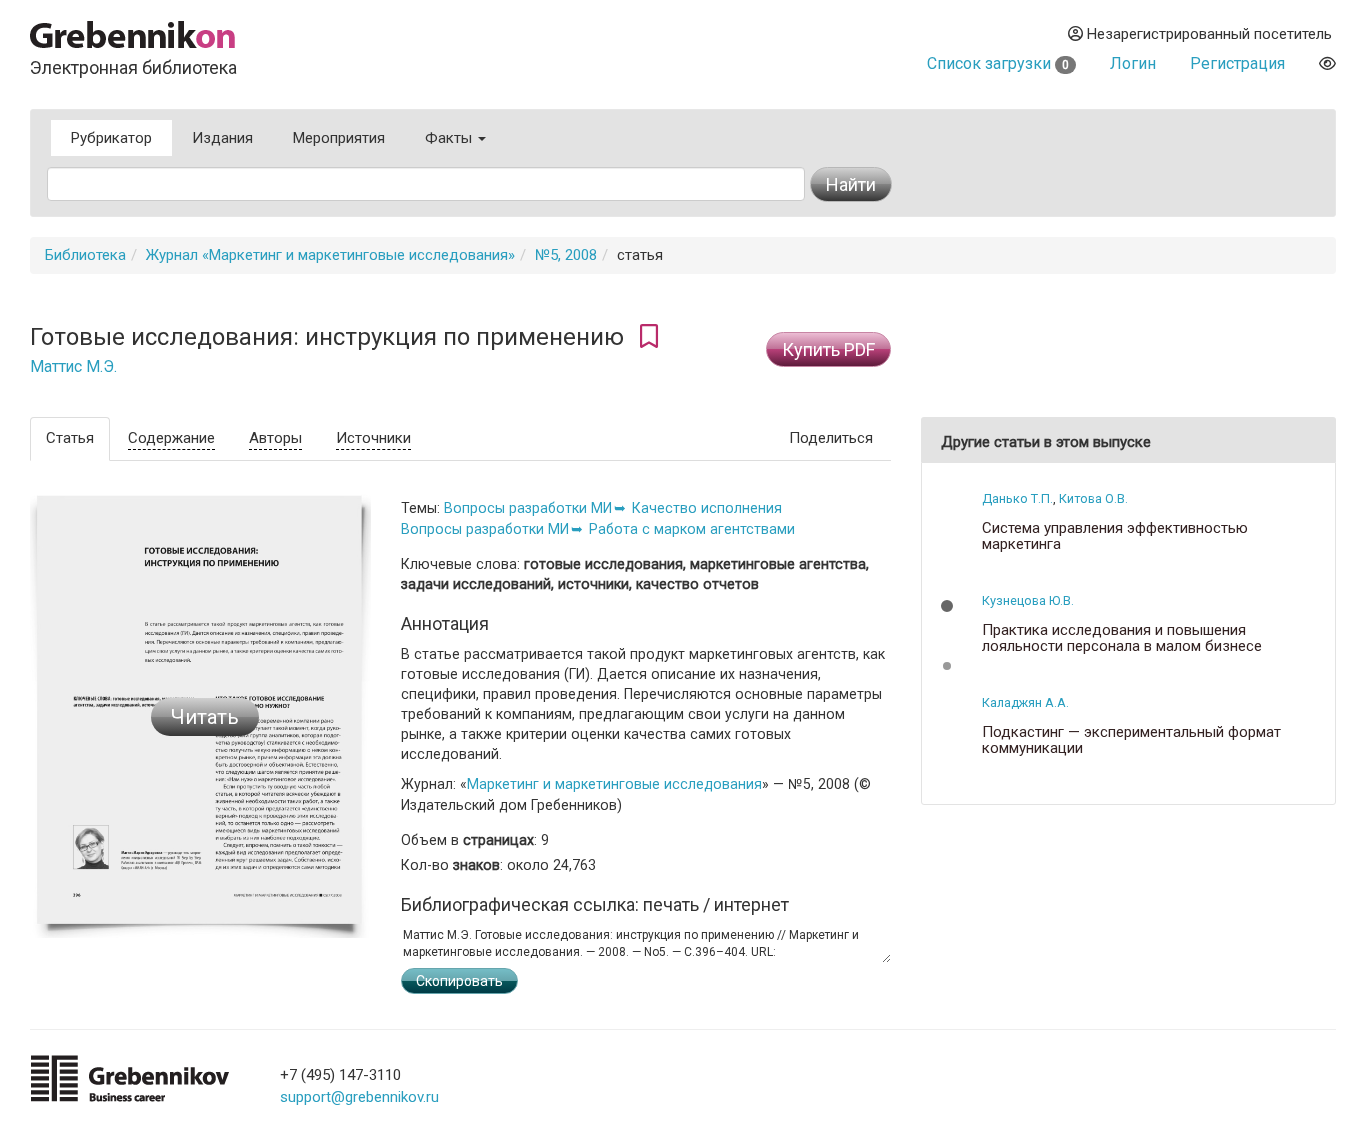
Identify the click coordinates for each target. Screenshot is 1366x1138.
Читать (205, 717)
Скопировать (459, 981)
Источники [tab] (373, 438)
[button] (947, 606)
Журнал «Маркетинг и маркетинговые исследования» (330, 255)
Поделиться (831, 438)
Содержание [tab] (171, 438)
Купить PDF (828, 349)
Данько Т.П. (1017, 498)
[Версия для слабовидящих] (1327, 63)
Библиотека (85, 255)
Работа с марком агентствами (692, 529)
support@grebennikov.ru (359, 1097)
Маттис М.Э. (73, 367)
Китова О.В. (1093, 498)
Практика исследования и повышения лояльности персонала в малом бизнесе (1122, 638)
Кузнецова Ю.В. (1028, 600)
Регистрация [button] (1237, 63)
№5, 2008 (566, 255)
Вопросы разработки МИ (528, 508)
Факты (450, 138)
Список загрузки (998, 63)
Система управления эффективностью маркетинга (1115, 536)
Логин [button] (1133, 63)
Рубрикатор (111, 138)
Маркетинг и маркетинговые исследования (614, 784)
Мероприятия (339, 138)
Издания (222, 138)
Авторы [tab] (275, 438)
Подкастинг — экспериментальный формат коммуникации (1131, 740)
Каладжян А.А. (1025, 702)
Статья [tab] (70, 438)
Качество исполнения (707, 508)
